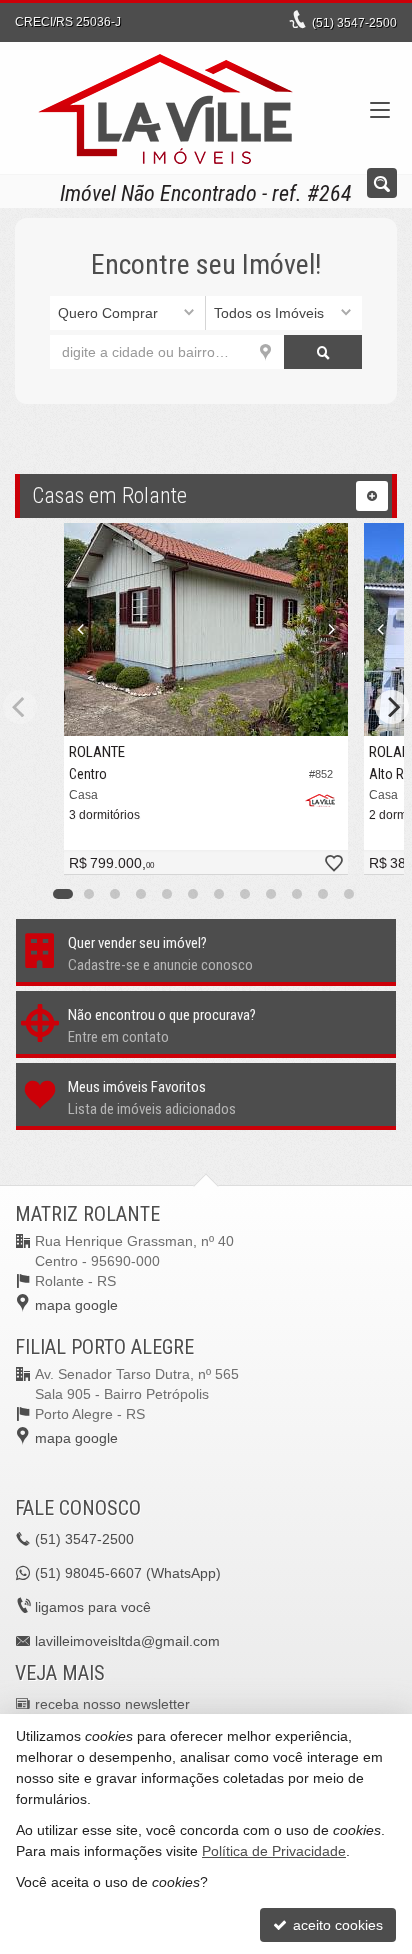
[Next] (326, 630)
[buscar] (323, 352)
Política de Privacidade (274, 1851)
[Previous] (85, 630)
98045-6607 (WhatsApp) (128, 1573)
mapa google (76, 1305)
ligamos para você (93, 1607)
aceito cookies (336, 1925)
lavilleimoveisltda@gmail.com (127, 1641)
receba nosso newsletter (112, 1704)
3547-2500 (354, 23)
